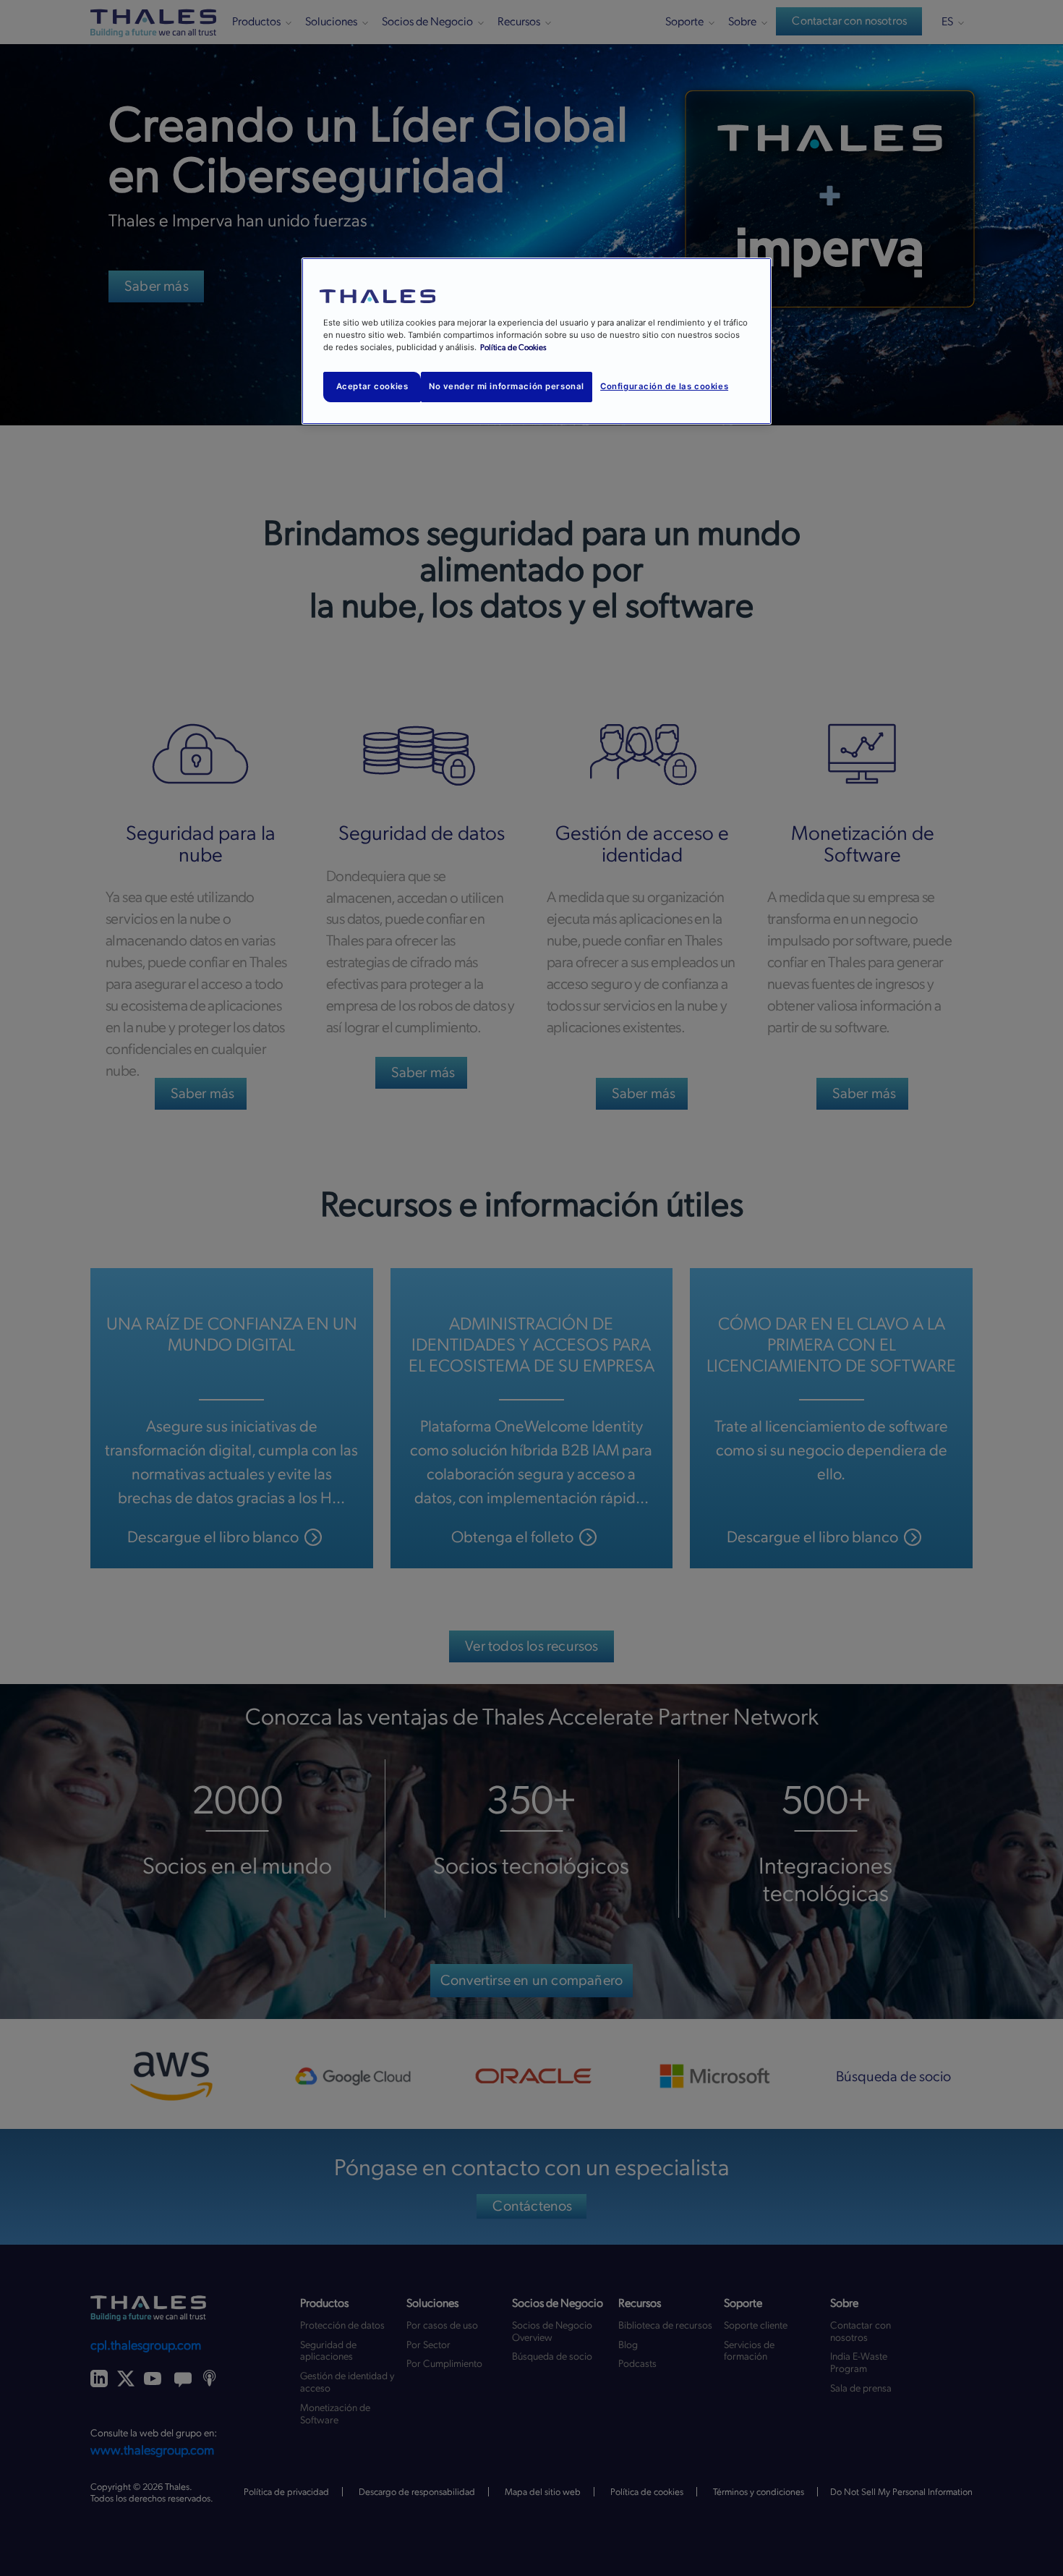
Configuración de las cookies (664, 386)
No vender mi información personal (507, 386)
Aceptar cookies (372, 386)
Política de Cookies (513, 348)
